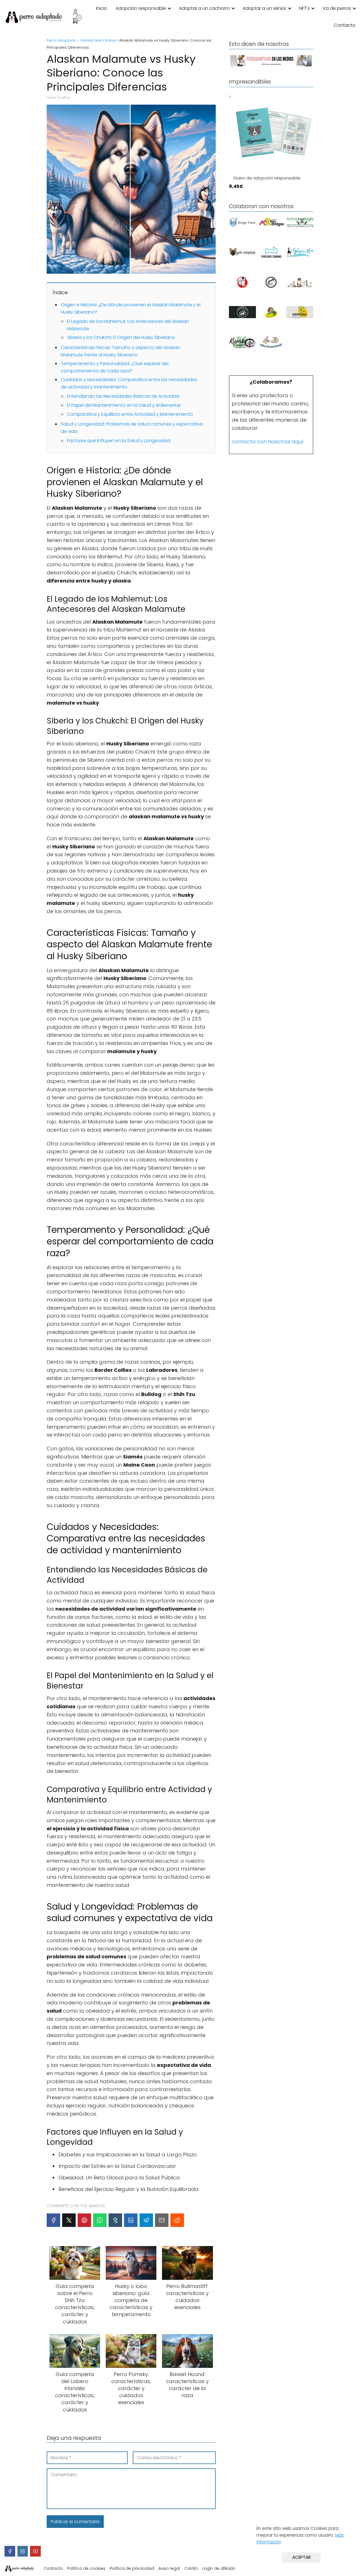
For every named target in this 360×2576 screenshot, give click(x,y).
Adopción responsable (141, 8)
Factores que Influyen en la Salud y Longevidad (119, 441)
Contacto (345, 25)
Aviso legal (169, 2568)
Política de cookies (86, 2568)
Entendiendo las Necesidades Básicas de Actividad (123, 396)
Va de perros (337, 8)
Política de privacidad (132, 2568)
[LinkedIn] (131, 2220)
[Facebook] (53, 2220)
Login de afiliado (219, 2568)
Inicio (102, 8)
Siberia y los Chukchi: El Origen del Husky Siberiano (121, 337)
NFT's (304, 8)
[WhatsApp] (100, 2220)
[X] (69, 2220)
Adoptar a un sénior (265, 8)
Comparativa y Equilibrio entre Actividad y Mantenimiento (130, 414)
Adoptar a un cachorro (204, 8)
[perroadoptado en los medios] (271, 66)
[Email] (162, 2220)
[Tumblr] (115, 2220)
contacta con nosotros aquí (268, 441)
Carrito (191, 2568)
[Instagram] (23, 2551)
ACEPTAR (301, 2557)
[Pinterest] (84, 2220)
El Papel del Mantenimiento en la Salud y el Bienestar (124, 405)
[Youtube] (35, 2551)
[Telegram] (146, 2220)
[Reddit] (177, 2220)
